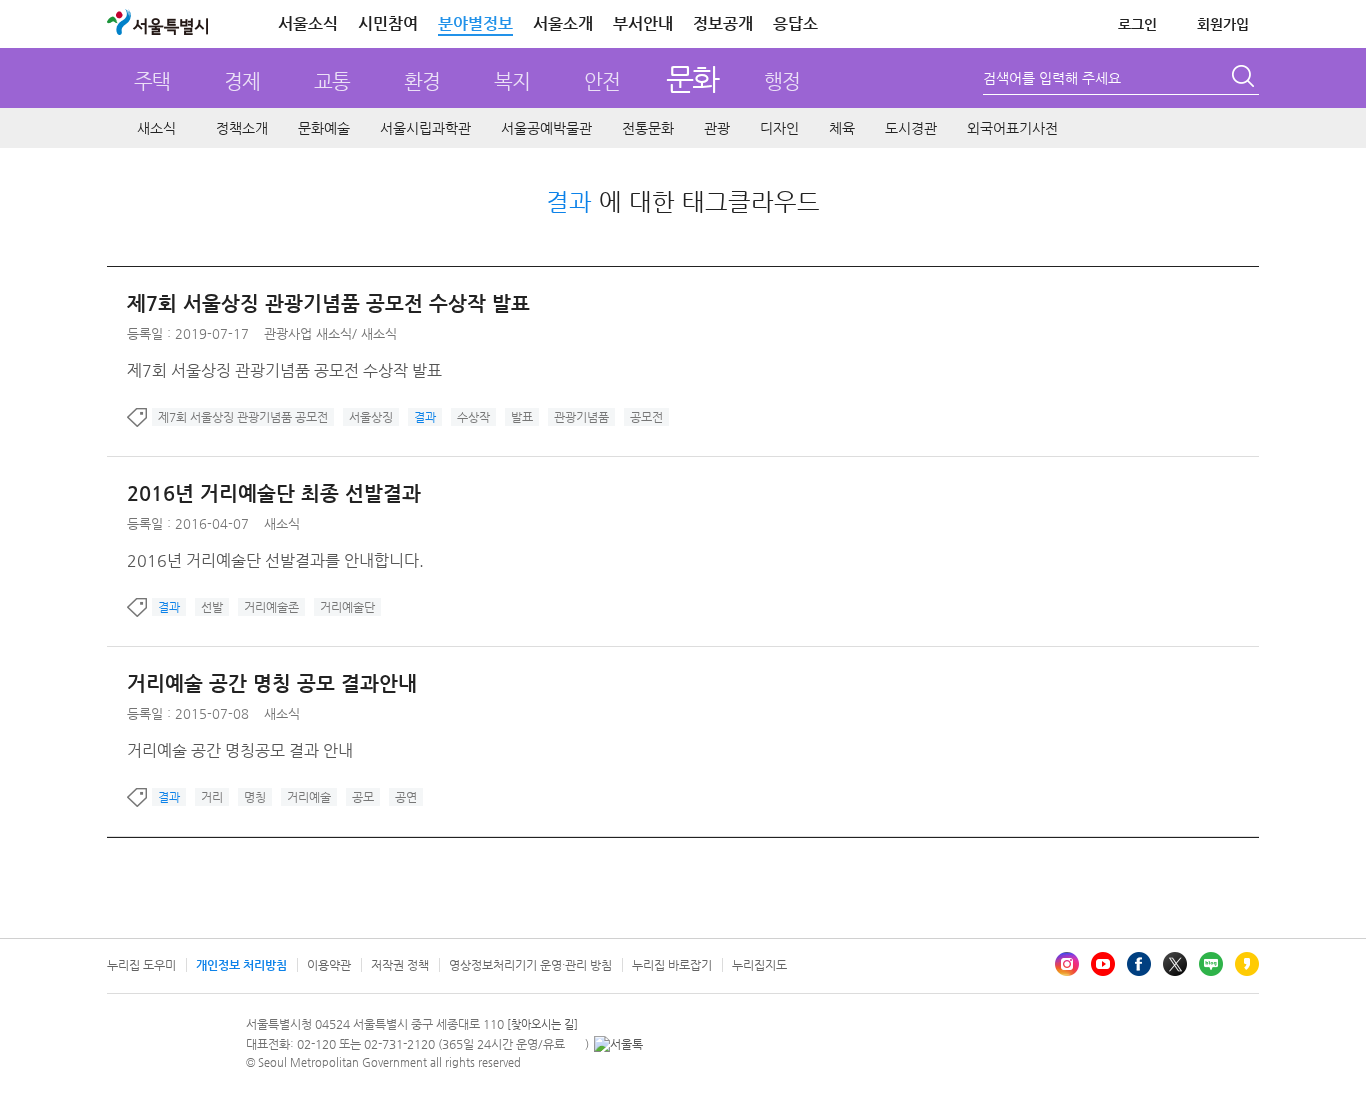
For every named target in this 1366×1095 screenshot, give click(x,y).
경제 (242, 81)
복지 (512, 81)
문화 (692, 78)
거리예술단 (347, 607)
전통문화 (648, 128)
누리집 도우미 (141, 965)
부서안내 (643, 23)
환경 (422, 81)
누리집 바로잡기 (672, 965)
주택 (152, 81)
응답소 (795, 23)
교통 (332, 81)
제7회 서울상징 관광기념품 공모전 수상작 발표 (328, 303)
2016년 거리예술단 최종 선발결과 (274, 493)
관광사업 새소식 (308, 333)
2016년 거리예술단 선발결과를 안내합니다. (275, 560)
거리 (212, 797)
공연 (406, 797)
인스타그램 (1067, 964)
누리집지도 (759, 965)
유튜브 (1103, 964)
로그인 (1137, 24)
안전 (602, 81)
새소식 (156, 128)
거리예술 (309, 797)
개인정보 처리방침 (241, 965)
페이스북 (1139, 964)
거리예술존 (271, 607)
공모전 (646, 417)
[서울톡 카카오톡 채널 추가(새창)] (618, 1044)
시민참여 (388, 23)
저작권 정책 (400, 965)
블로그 (1211, 964)
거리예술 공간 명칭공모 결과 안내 (240, 750)
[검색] (1245, 79)
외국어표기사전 (1012, 128)
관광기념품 (581, 417)
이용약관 (329, 965)
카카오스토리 (1247, 964)
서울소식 (308, 23)
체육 (842, 128)
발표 (522, 417)
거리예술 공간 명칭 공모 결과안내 (272, 683)
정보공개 (723, 23)
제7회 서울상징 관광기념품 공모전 (243, 417)
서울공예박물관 (546, 128)
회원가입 (1223, 24)
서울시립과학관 (425, 128)
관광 (717, 128)
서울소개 (563, 23)
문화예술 (324, 128)
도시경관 (911, 128)
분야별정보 (475, 23)
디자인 (779, 128)
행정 (782, 81)
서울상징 (371, 417)
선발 (212, 607)
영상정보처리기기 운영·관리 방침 (530, 965)
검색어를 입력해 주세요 (1052, 78)
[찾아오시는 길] (542, 1024)
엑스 (1175, 964)
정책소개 (242, 128)
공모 (363, 797)
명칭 (255, 797)
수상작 (473, 417)
